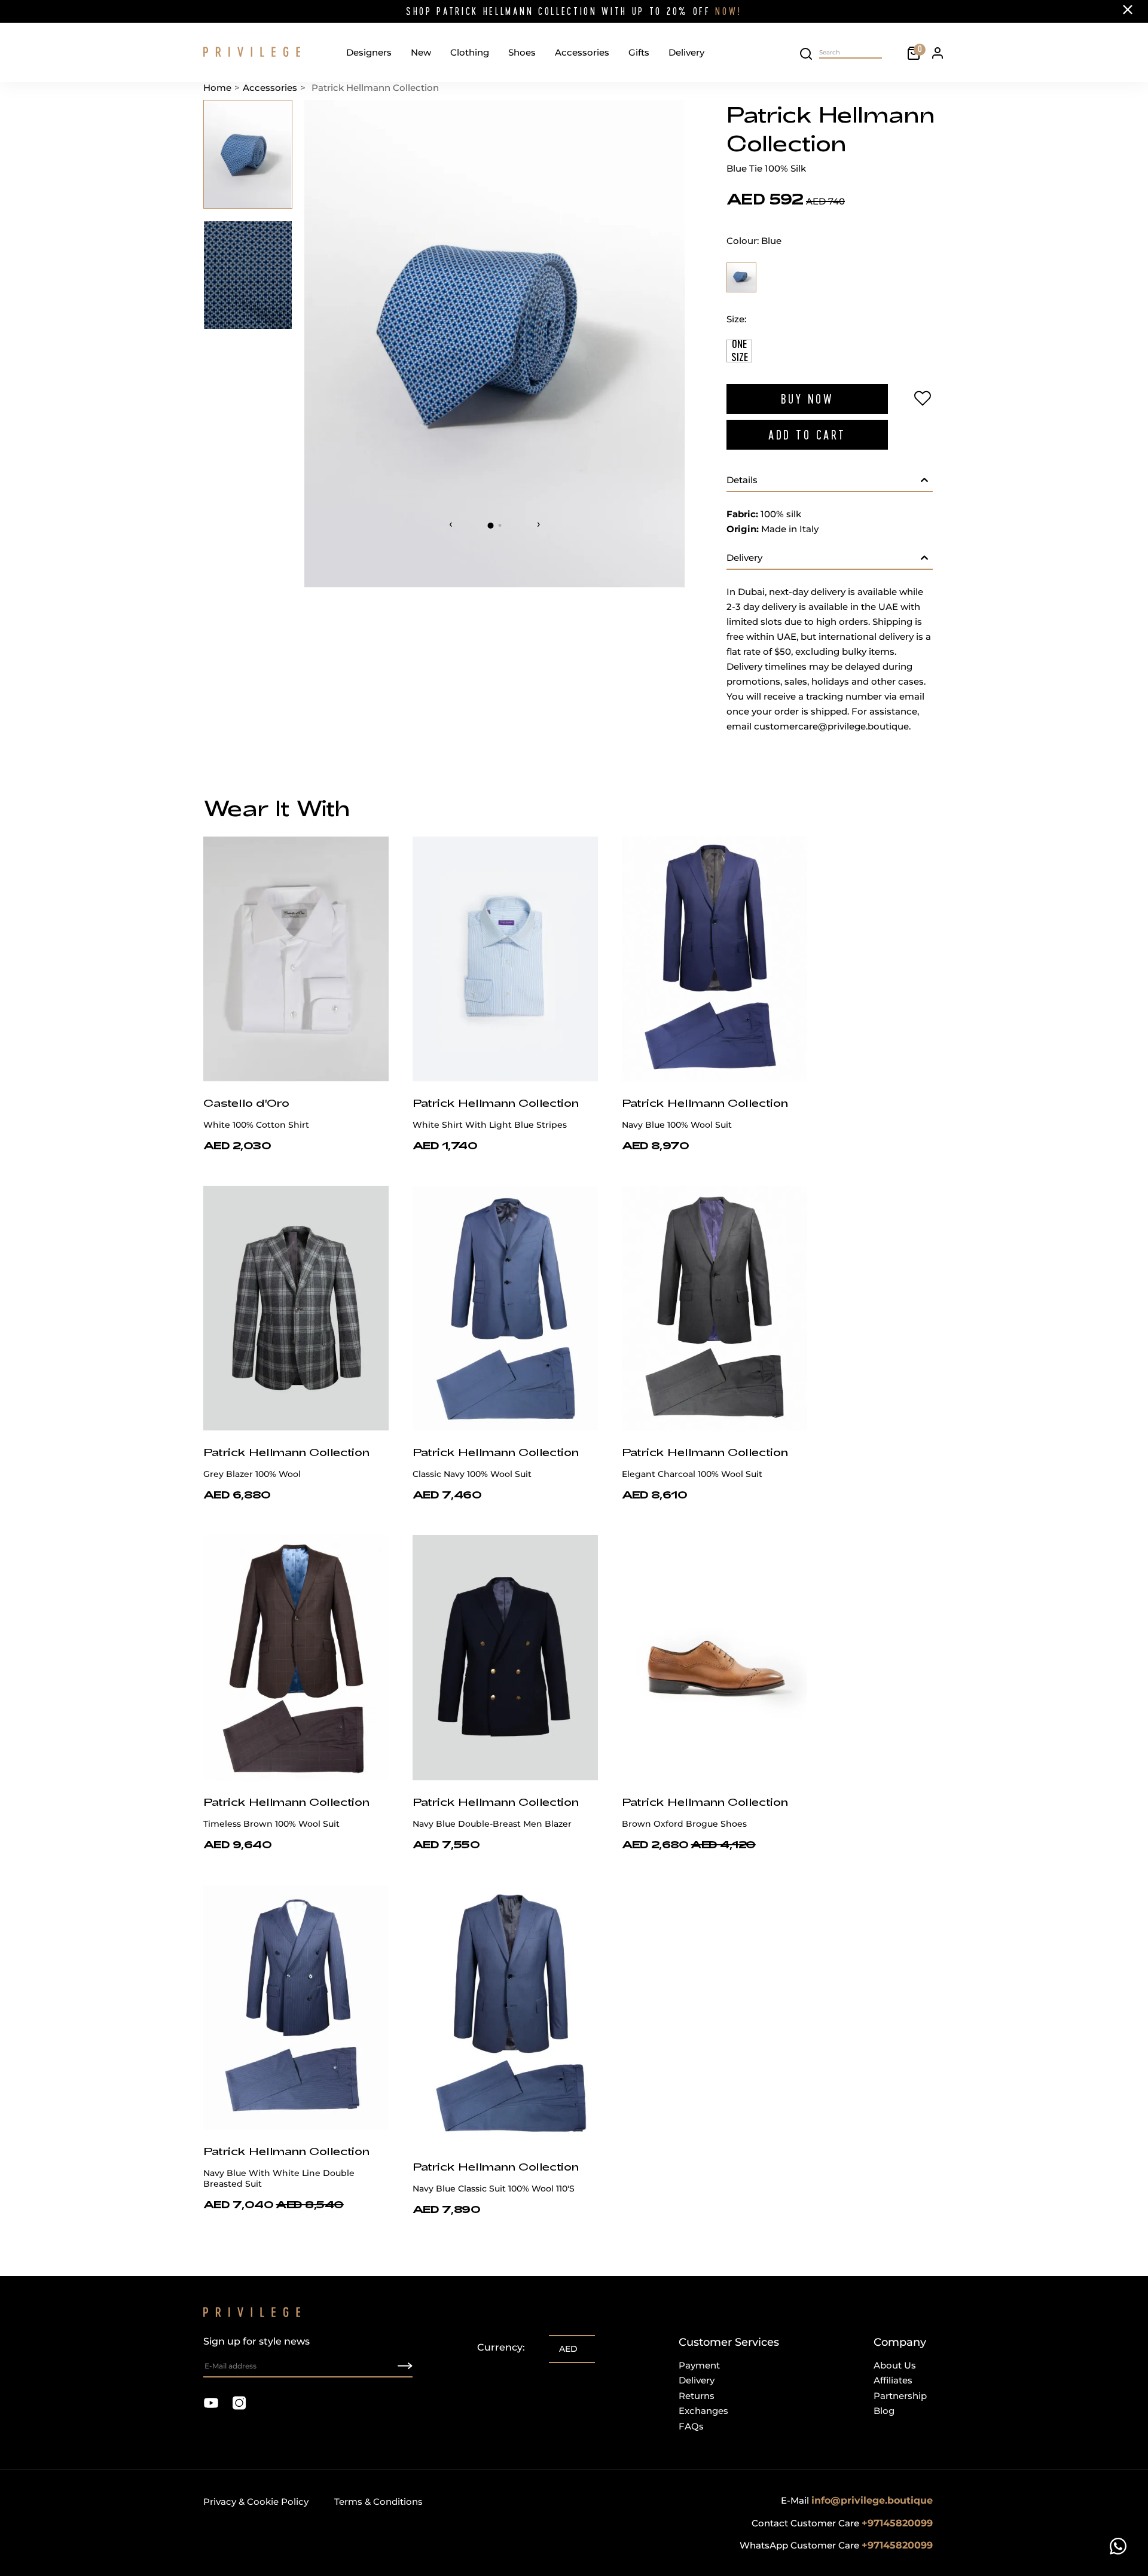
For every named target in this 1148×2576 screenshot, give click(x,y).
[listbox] (572, 2350)
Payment (699, 2365)
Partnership (900, 2396)
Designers (369, 52)
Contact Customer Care (842, 2523)
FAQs (691, 2426)
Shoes (522, 52)
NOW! (729, 11)
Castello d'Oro (246, 1103)
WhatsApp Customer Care (836, 2545)
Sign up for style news (257, 2341)
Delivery (686, 52)
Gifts (639, 52)
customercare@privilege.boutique (831, 726)
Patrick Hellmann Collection (496, 1103)
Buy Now (807, 399)
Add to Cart (807, 435)
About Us (895, 2365)
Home (217, 88)
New (421, 52)
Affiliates (893, 2380)
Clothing (470, 52)
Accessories (582, 52)
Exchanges (703, 2411)
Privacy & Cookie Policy (256, 2502)
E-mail (857, 2500)
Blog (884, 2411)
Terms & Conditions (378, 2502)
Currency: (501, 2347)
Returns (697, 2396)
